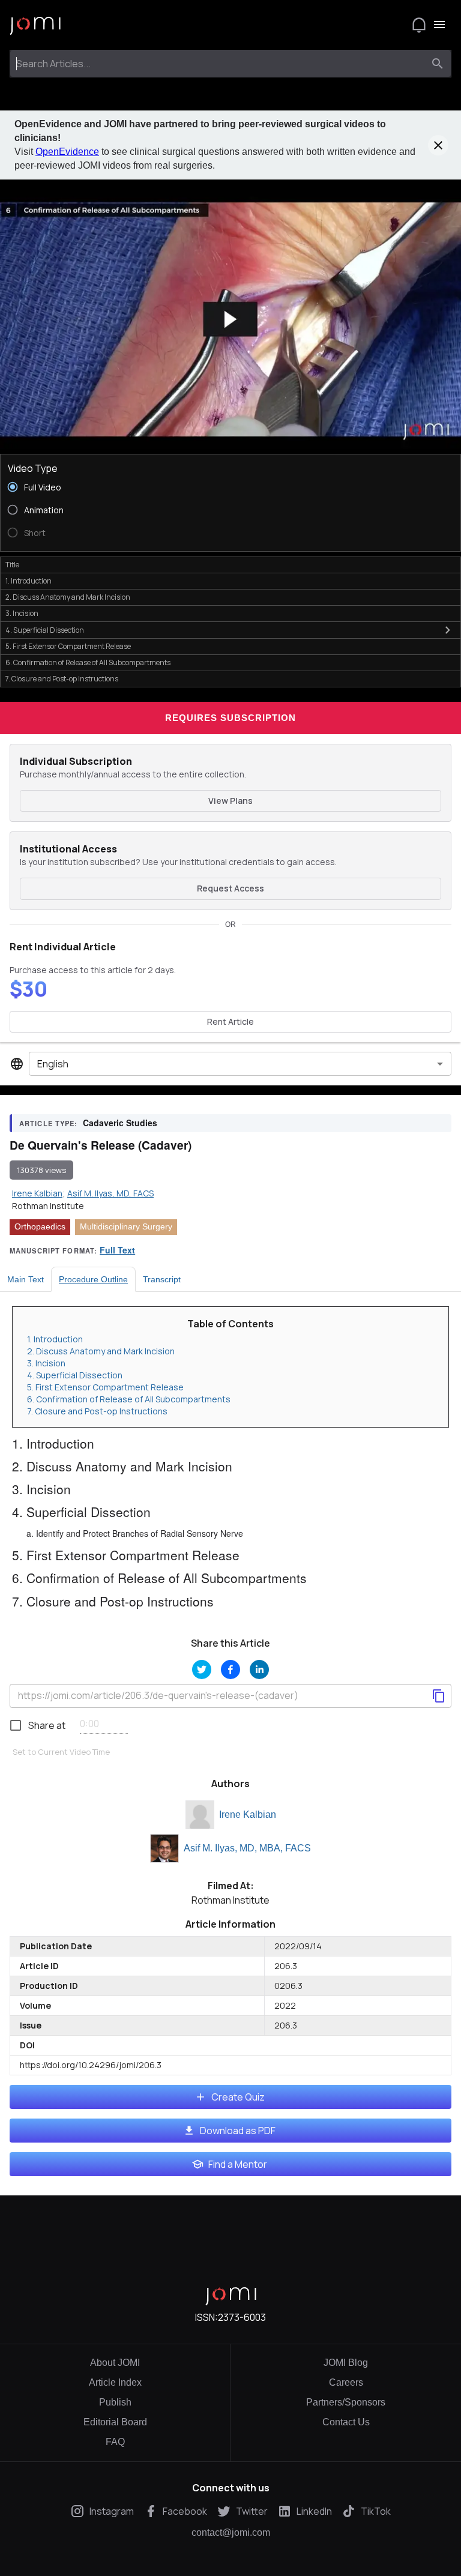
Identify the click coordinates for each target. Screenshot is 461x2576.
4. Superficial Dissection (75, 1375)
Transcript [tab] (162, 1279)
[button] (230, 319)
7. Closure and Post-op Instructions (97, 1411)
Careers (346, 2382)
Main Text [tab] (26, 1279)
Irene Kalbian (248, 1814)
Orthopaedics (40, 1226)
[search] (438, 64)
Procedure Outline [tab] (93, 1279)
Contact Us (346, 2422)
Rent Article (230, 1021)
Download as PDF (238, 2131)
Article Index (115, 2382)
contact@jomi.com (231, 2533)
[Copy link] (439, 1696)
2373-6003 (242, 2317)
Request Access (230, 888)
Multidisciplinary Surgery (126, 1226)
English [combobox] (53, 1064)
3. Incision (46, 1363)
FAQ (115, 2442)
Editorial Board (115, 2422)
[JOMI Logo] (35, 25)
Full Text (117, 1250)
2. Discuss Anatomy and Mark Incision (101, 1351)
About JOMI (115, 2363)
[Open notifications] (419, 25)
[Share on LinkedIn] (259, 1670)
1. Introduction (55, 1339)
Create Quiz (238, 2097)
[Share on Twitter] (202, 1670)
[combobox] (219, 64)
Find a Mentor (238, 2164)
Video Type (33, 468)
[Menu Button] (439, 25)
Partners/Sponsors (346, 2402)
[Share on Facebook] (230, 1670)
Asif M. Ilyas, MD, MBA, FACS (247, 1848)
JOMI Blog (346, 2363)
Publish (115, 2402)
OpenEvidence (67, 152)
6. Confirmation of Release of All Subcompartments (129, 1399)
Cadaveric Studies (120, 1123)
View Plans (230, 801)
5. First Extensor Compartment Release (105, 1387)
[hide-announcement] (438, 145)
